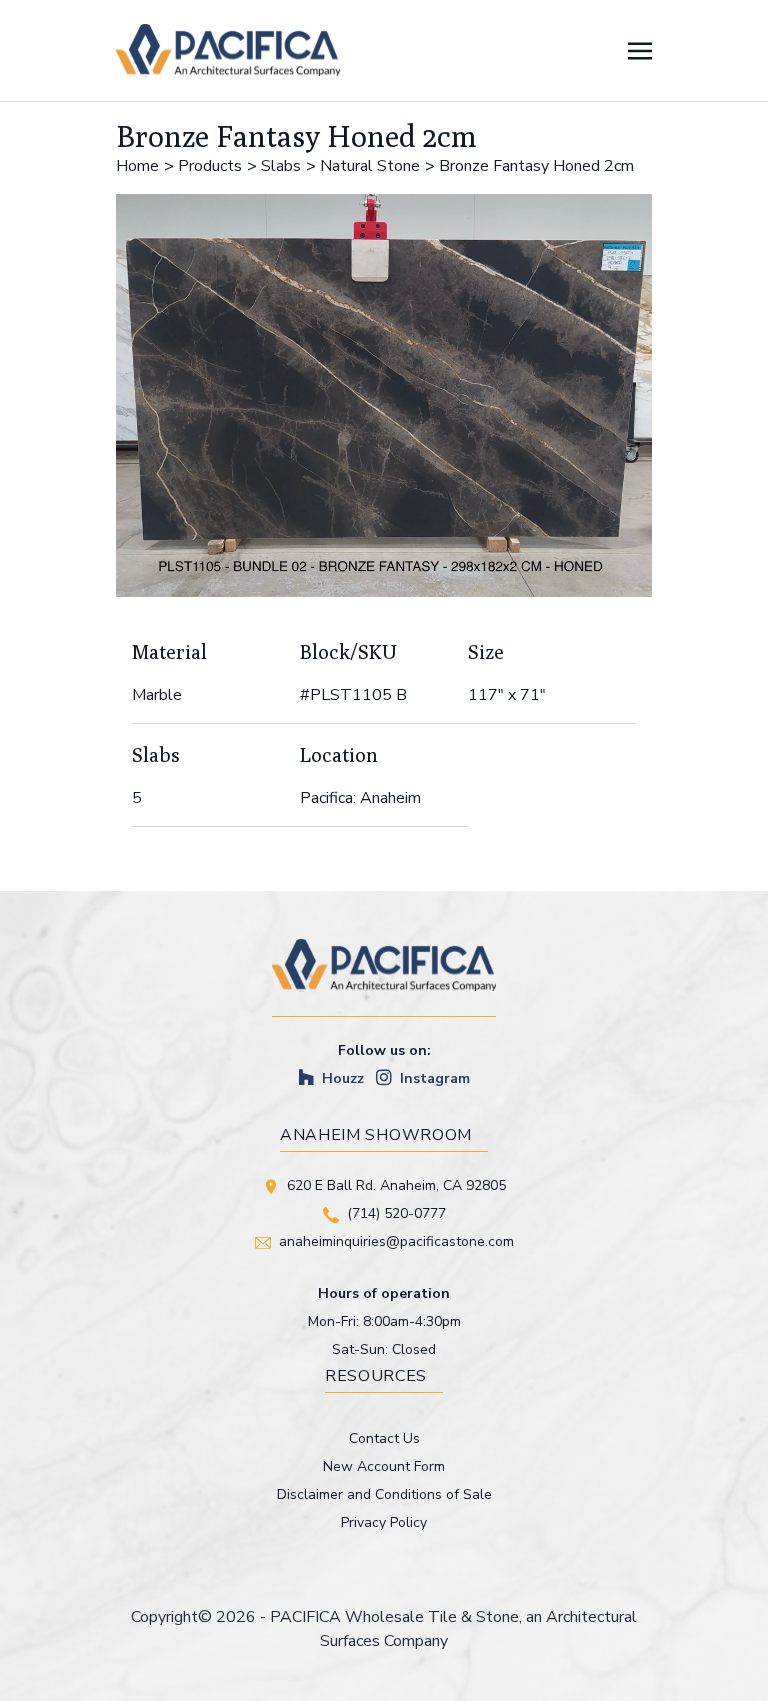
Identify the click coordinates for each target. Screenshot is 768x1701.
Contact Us (384, 1438)
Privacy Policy (384, 1522)
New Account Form (384, 1466)
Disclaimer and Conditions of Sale (384, 1494)
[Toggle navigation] (640, 50)
